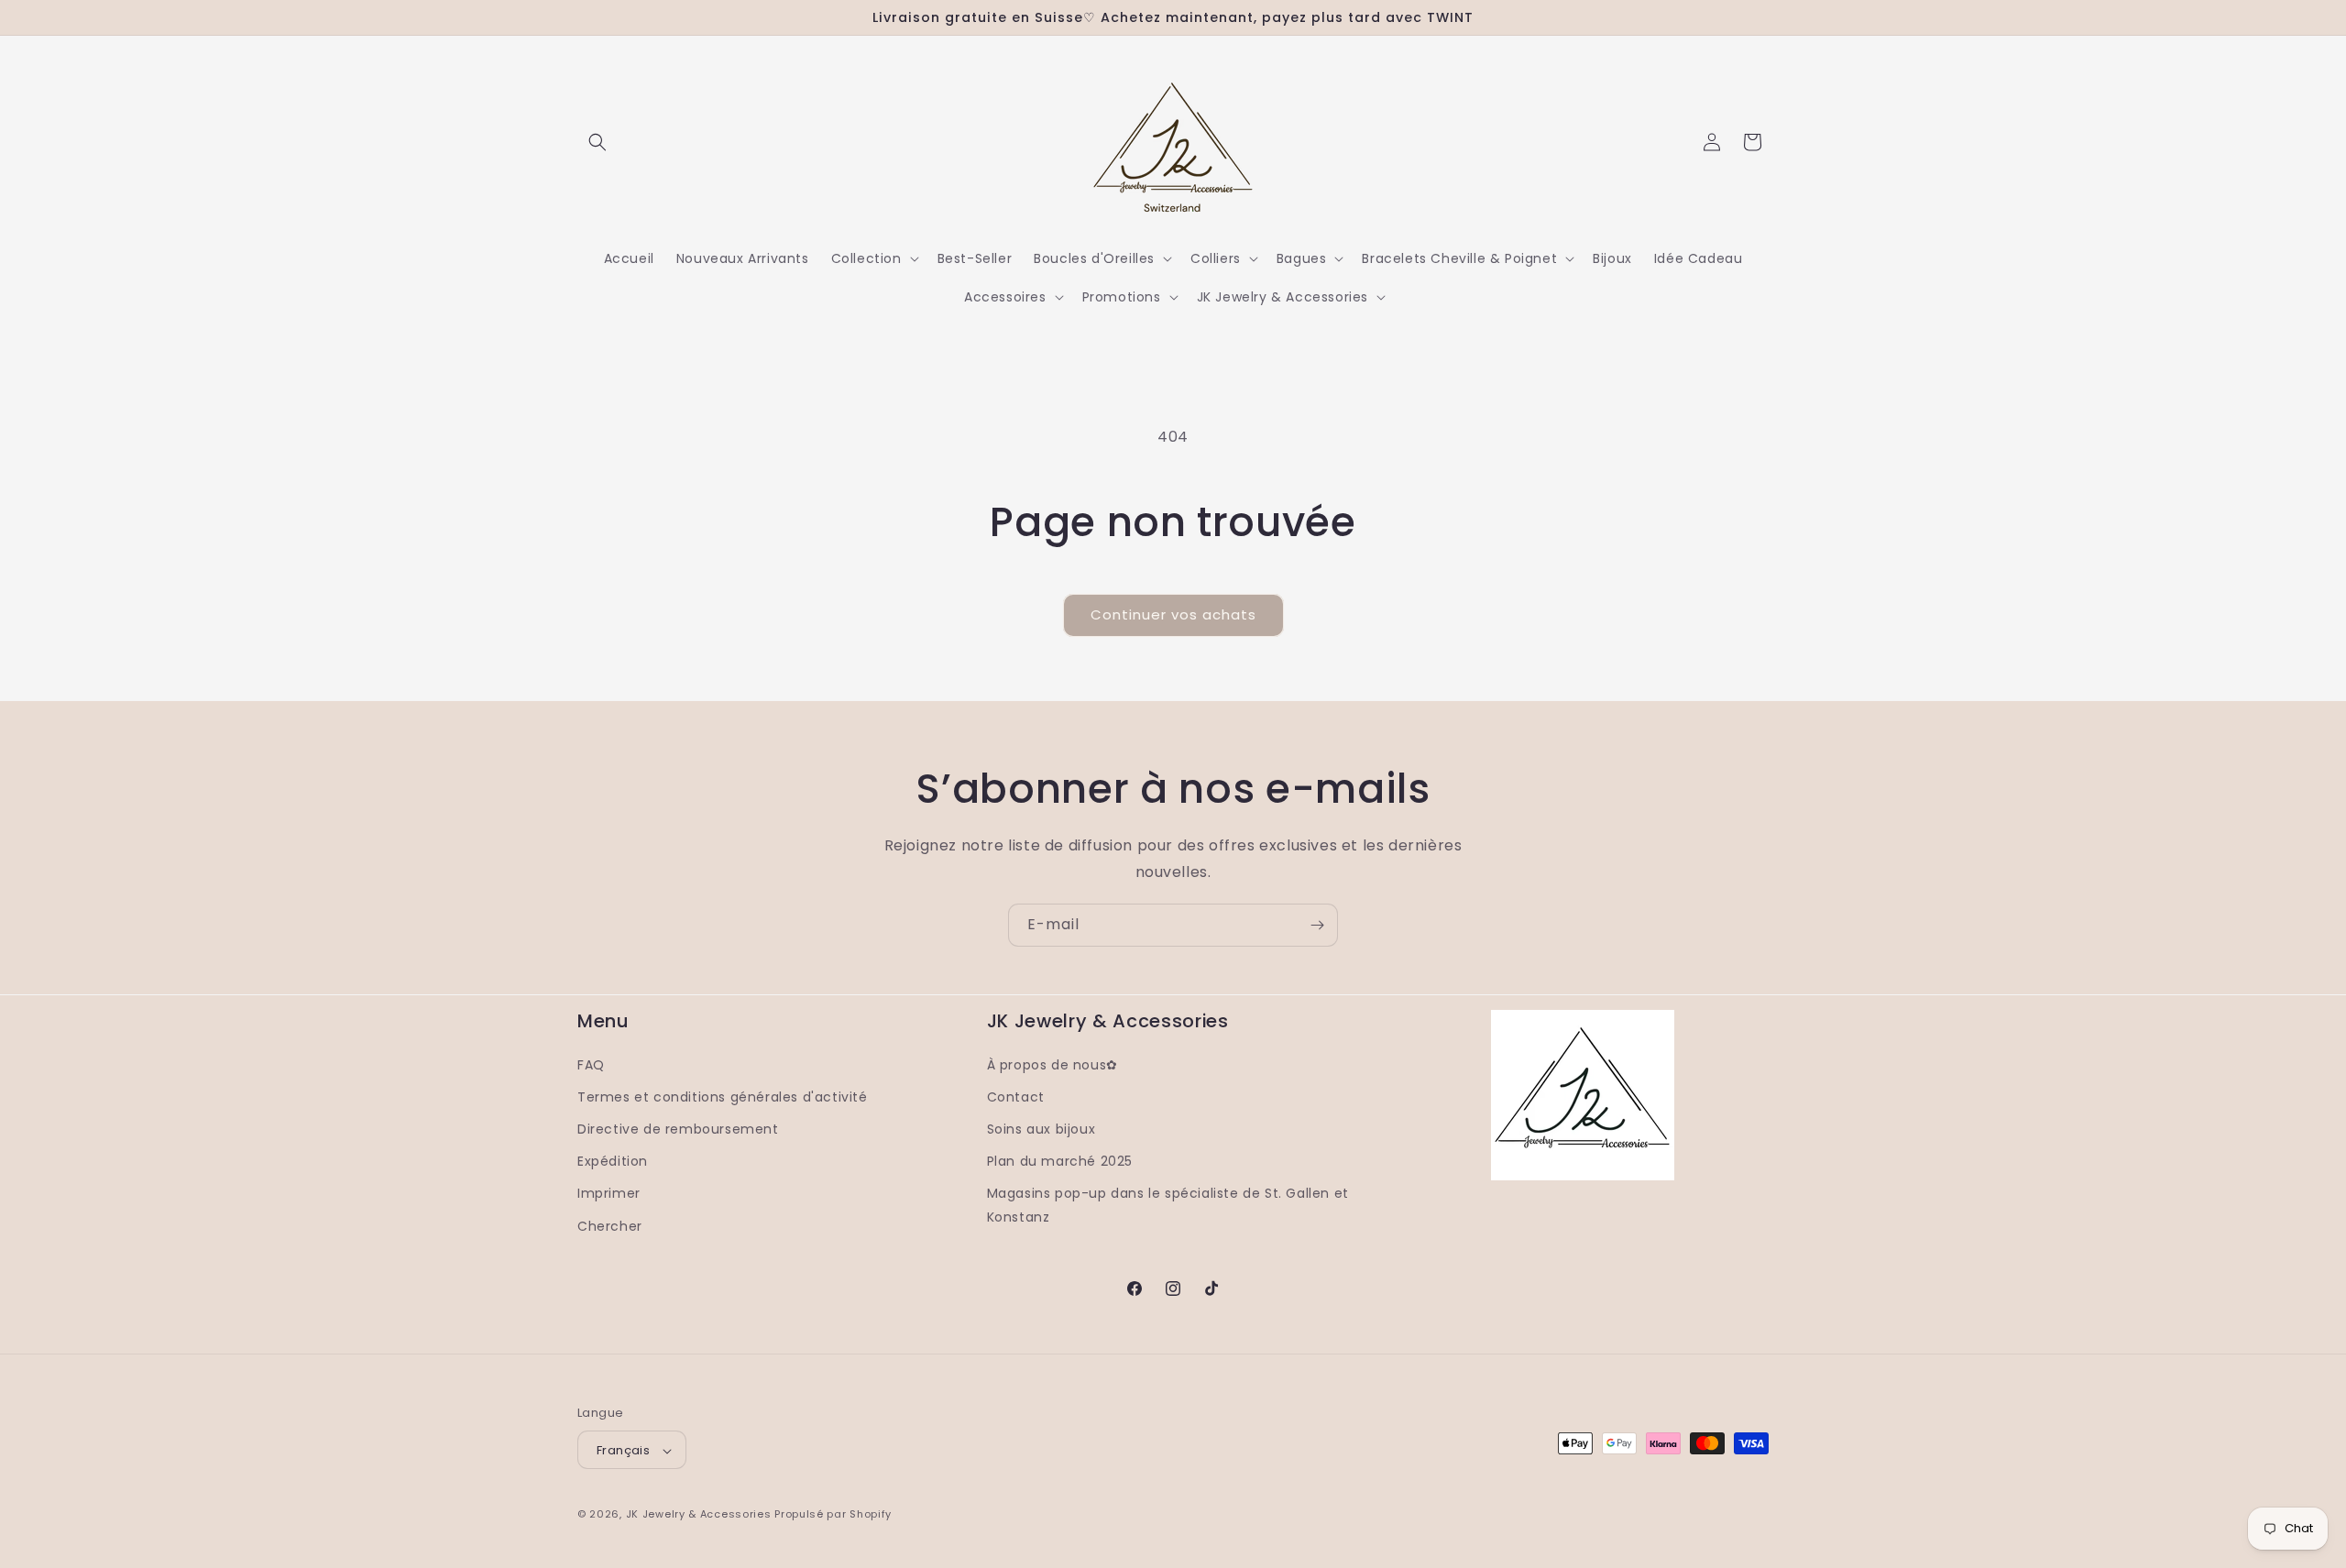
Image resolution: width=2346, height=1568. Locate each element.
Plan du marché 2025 (1060, 1161)
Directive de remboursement (678, 1128)
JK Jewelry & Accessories (699, 1515)
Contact (1016, 1096)
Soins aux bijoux (1041, 1128)
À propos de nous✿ (1052, 1064)
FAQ (591, 1064)
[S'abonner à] (1317, 925)
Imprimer (609, 1193)
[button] (597, 142)
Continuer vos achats (1173, 614)
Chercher (610, 1225)
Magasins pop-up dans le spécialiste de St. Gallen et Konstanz (1168, 1205)
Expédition (613, 1161)
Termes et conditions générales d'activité (723, 1096)
